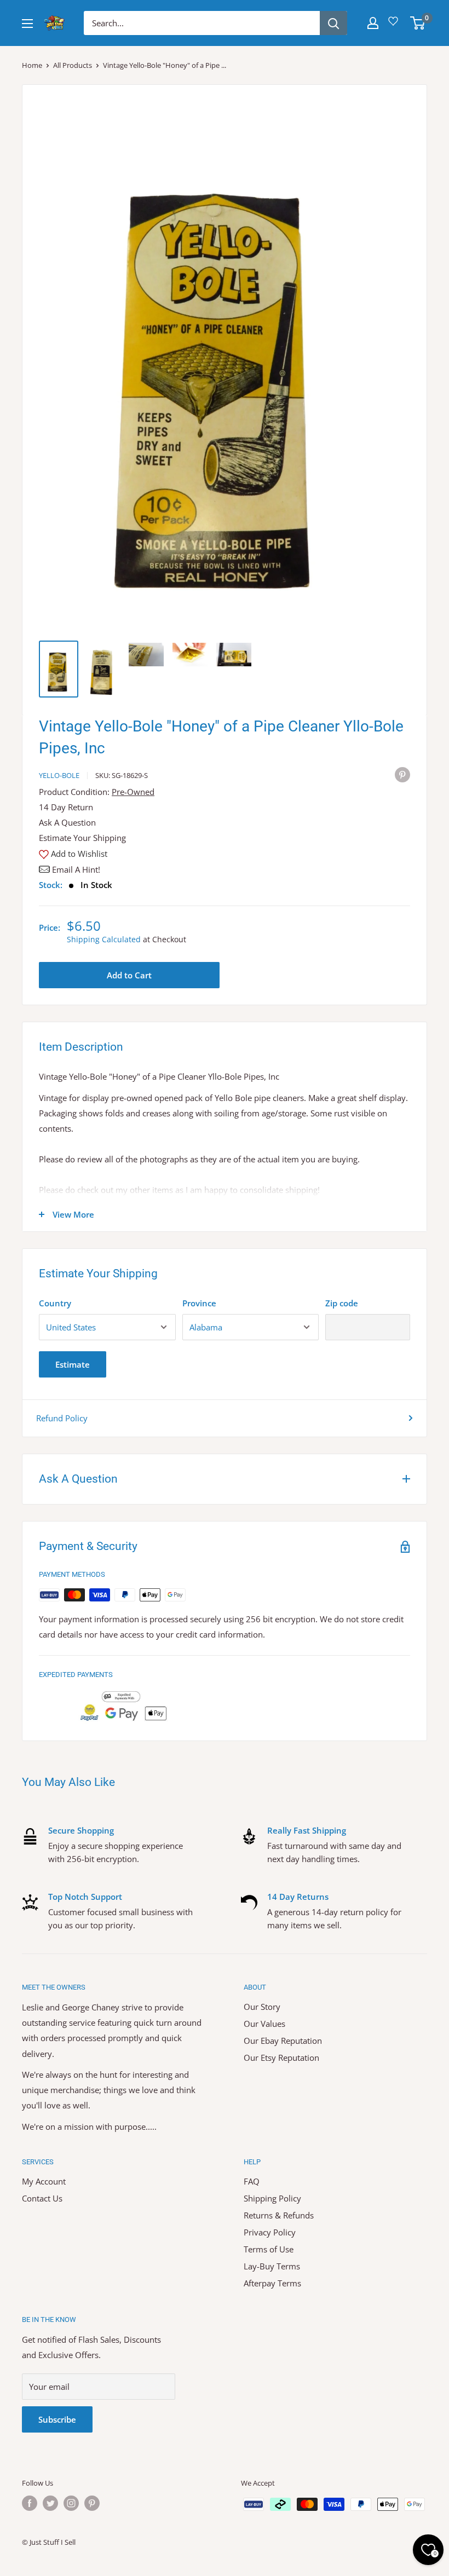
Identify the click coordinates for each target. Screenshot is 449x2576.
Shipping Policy (272, 2198)
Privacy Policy (270, 2232)
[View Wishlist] (395, 25)
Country (55, 1303)
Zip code (342, 1303)
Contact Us (42, 2198)
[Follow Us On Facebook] (30, 2503)
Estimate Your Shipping (82, 838)
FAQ (252, 2181)
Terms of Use (269, 2249)
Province (199, 1303)
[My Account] (373, 23)
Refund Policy (62, 1418)
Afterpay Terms (272, 2283)
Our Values (264, 2024)
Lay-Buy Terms (272, 2266)
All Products (73, 65)
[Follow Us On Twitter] (50, 2503)
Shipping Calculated (104, 939)
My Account (44, 2181)
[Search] (333, 23)
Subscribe (57, 2419)
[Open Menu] (27, 24)
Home (32, 65)
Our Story (262, 2007)
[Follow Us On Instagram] (71, 2503)
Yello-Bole (59, 775)
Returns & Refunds (279, 2215)
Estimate (73, 1364)
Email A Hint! (76, 869)
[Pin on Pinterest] (402, 774)
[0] (418, 23)
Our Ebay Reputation (283, 2041)
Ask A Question (67, 822)
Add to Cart (129, 975)
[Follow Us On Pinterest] (92, 2503)
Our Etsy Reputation (281, 2058)
